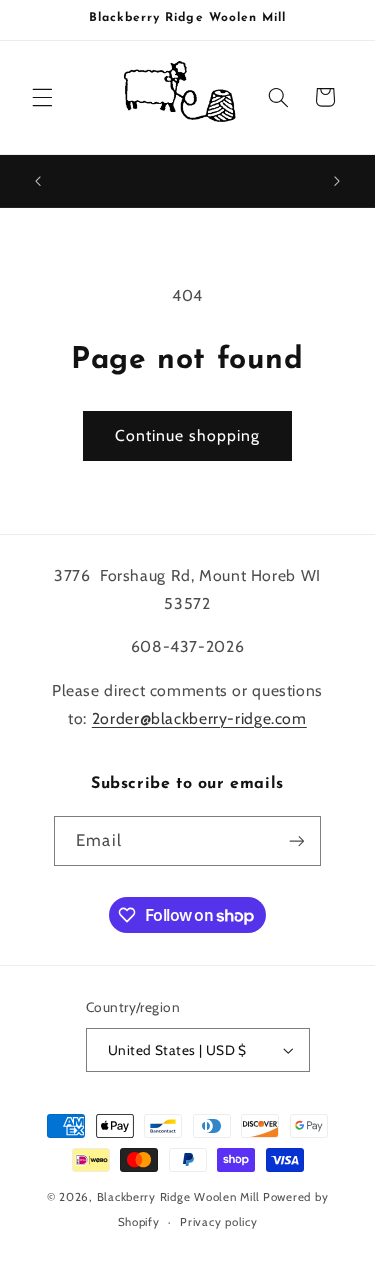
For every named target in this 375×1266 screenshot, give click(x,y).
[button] (42, 97)
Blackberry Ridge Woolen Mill (179, 1197)
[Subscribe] (296, 840)
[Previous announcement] (38, 181)
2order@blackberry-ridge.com (199, 718)
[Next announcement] (337, 181)
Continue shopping (188, 435)
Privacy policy (218, 1222)
